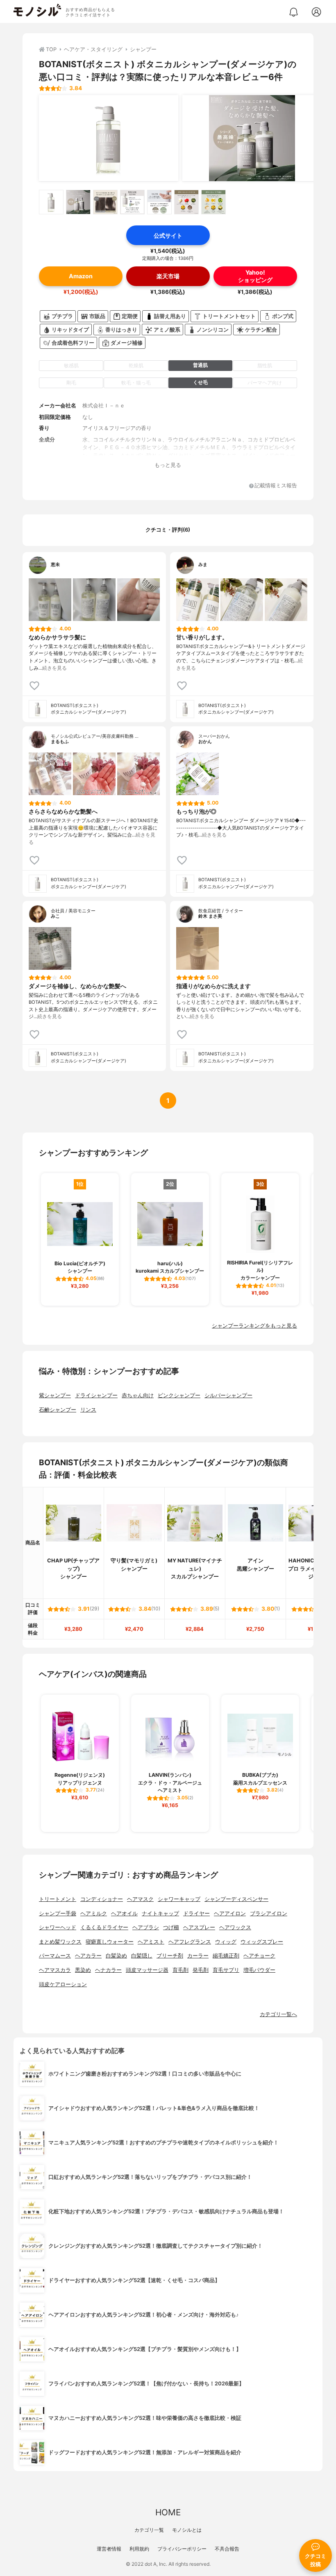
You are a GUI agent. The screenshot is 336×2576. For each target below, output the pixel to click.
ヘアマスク (140, 1899)
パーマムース (55, 1956)
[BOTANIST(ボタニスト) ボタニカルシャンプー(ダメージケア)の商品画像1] (109, 138)
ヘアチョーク (259, 1956)
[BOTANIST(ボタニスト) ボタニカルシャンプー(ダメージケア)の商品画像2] (252, 138)
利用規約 (139, 2549)
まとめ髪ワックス (60, 1942)
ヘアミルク (94, 1913)
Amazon (81, 276)
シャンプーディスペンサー (236, 1899)
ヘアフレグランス (190, 1942)
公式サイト (168, 235)
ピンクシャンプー (179, 1395)
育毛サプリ (226, 1970)
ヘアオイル (124, 1913)
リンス (88, 1410)
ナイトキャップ (160, 1913)
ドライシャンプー (96, 1395)
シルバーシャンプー (228, 1395)
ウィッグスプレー (262, 1942)
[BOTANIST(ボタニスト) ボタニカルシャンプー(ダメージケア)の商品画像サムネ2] (78, 202)
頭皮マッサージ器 (147, 1970)
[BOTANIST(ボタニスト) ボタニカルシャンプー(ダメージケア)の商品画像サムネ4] (132, 202)
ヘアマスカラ (55, 1970)
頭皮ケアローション (63, 1984)
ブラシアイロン (269, 1913)
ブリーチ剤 (170, 1956)
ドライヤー (196, 1913)
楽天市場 (168, 276)
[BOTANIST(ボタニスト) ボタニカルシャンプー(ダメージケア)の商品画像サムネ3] (105, 202)
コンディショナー (102, 1899)
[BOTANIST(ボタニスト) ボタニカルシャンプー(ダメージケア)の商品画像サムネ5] (159, 202)
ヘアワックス (235, 1927)
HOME (168, 2512)
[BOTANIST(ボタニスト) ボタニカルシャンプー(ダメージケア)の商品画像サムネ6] (186, 202)
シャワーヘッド (58, 1927)
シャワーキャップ (179, 1899)
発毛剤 (201, 1970)
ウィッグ (226, 1942)
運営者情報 (109, 2549)
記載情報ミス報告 (276, 486)
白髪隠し (142, 1956)
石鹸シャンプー (58, 1410)
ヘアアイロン (230, 1913)
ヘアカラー (88, 1956)
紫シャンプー (55, 1395)
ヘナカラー (108, 1970)
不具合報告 (227, 2549)
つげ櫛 (171, 1927)
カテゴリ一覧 (149, 2530)
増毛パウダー (259, 1970)
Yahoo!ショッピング (255, 276)
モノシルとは (187, 2530)
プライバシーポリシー (182, 2549)
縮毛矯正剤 (226, 1956)
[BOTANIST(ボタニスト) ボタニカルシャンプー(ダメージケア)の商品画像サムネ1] (51, 202)
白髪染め (116, 1956)
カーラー (198, 1956)
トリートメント (58, 1899)
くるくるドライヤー (104, 1927)
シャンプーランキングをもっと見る (254, 1326)
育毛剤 (180, 1970)
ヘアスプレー (199, 1927)
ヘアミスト (151, 1942)
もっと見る (168, 465)
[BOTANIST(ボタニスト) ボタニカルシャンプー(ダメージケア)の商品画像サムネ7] (213, 202)
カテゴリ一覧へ (278, 2014)
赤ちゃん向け (138, 1395)
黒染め (83, 1970)
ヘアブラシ (146, 1927)
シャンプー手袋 (58, 1913)
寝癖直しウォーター (110, 1942)
